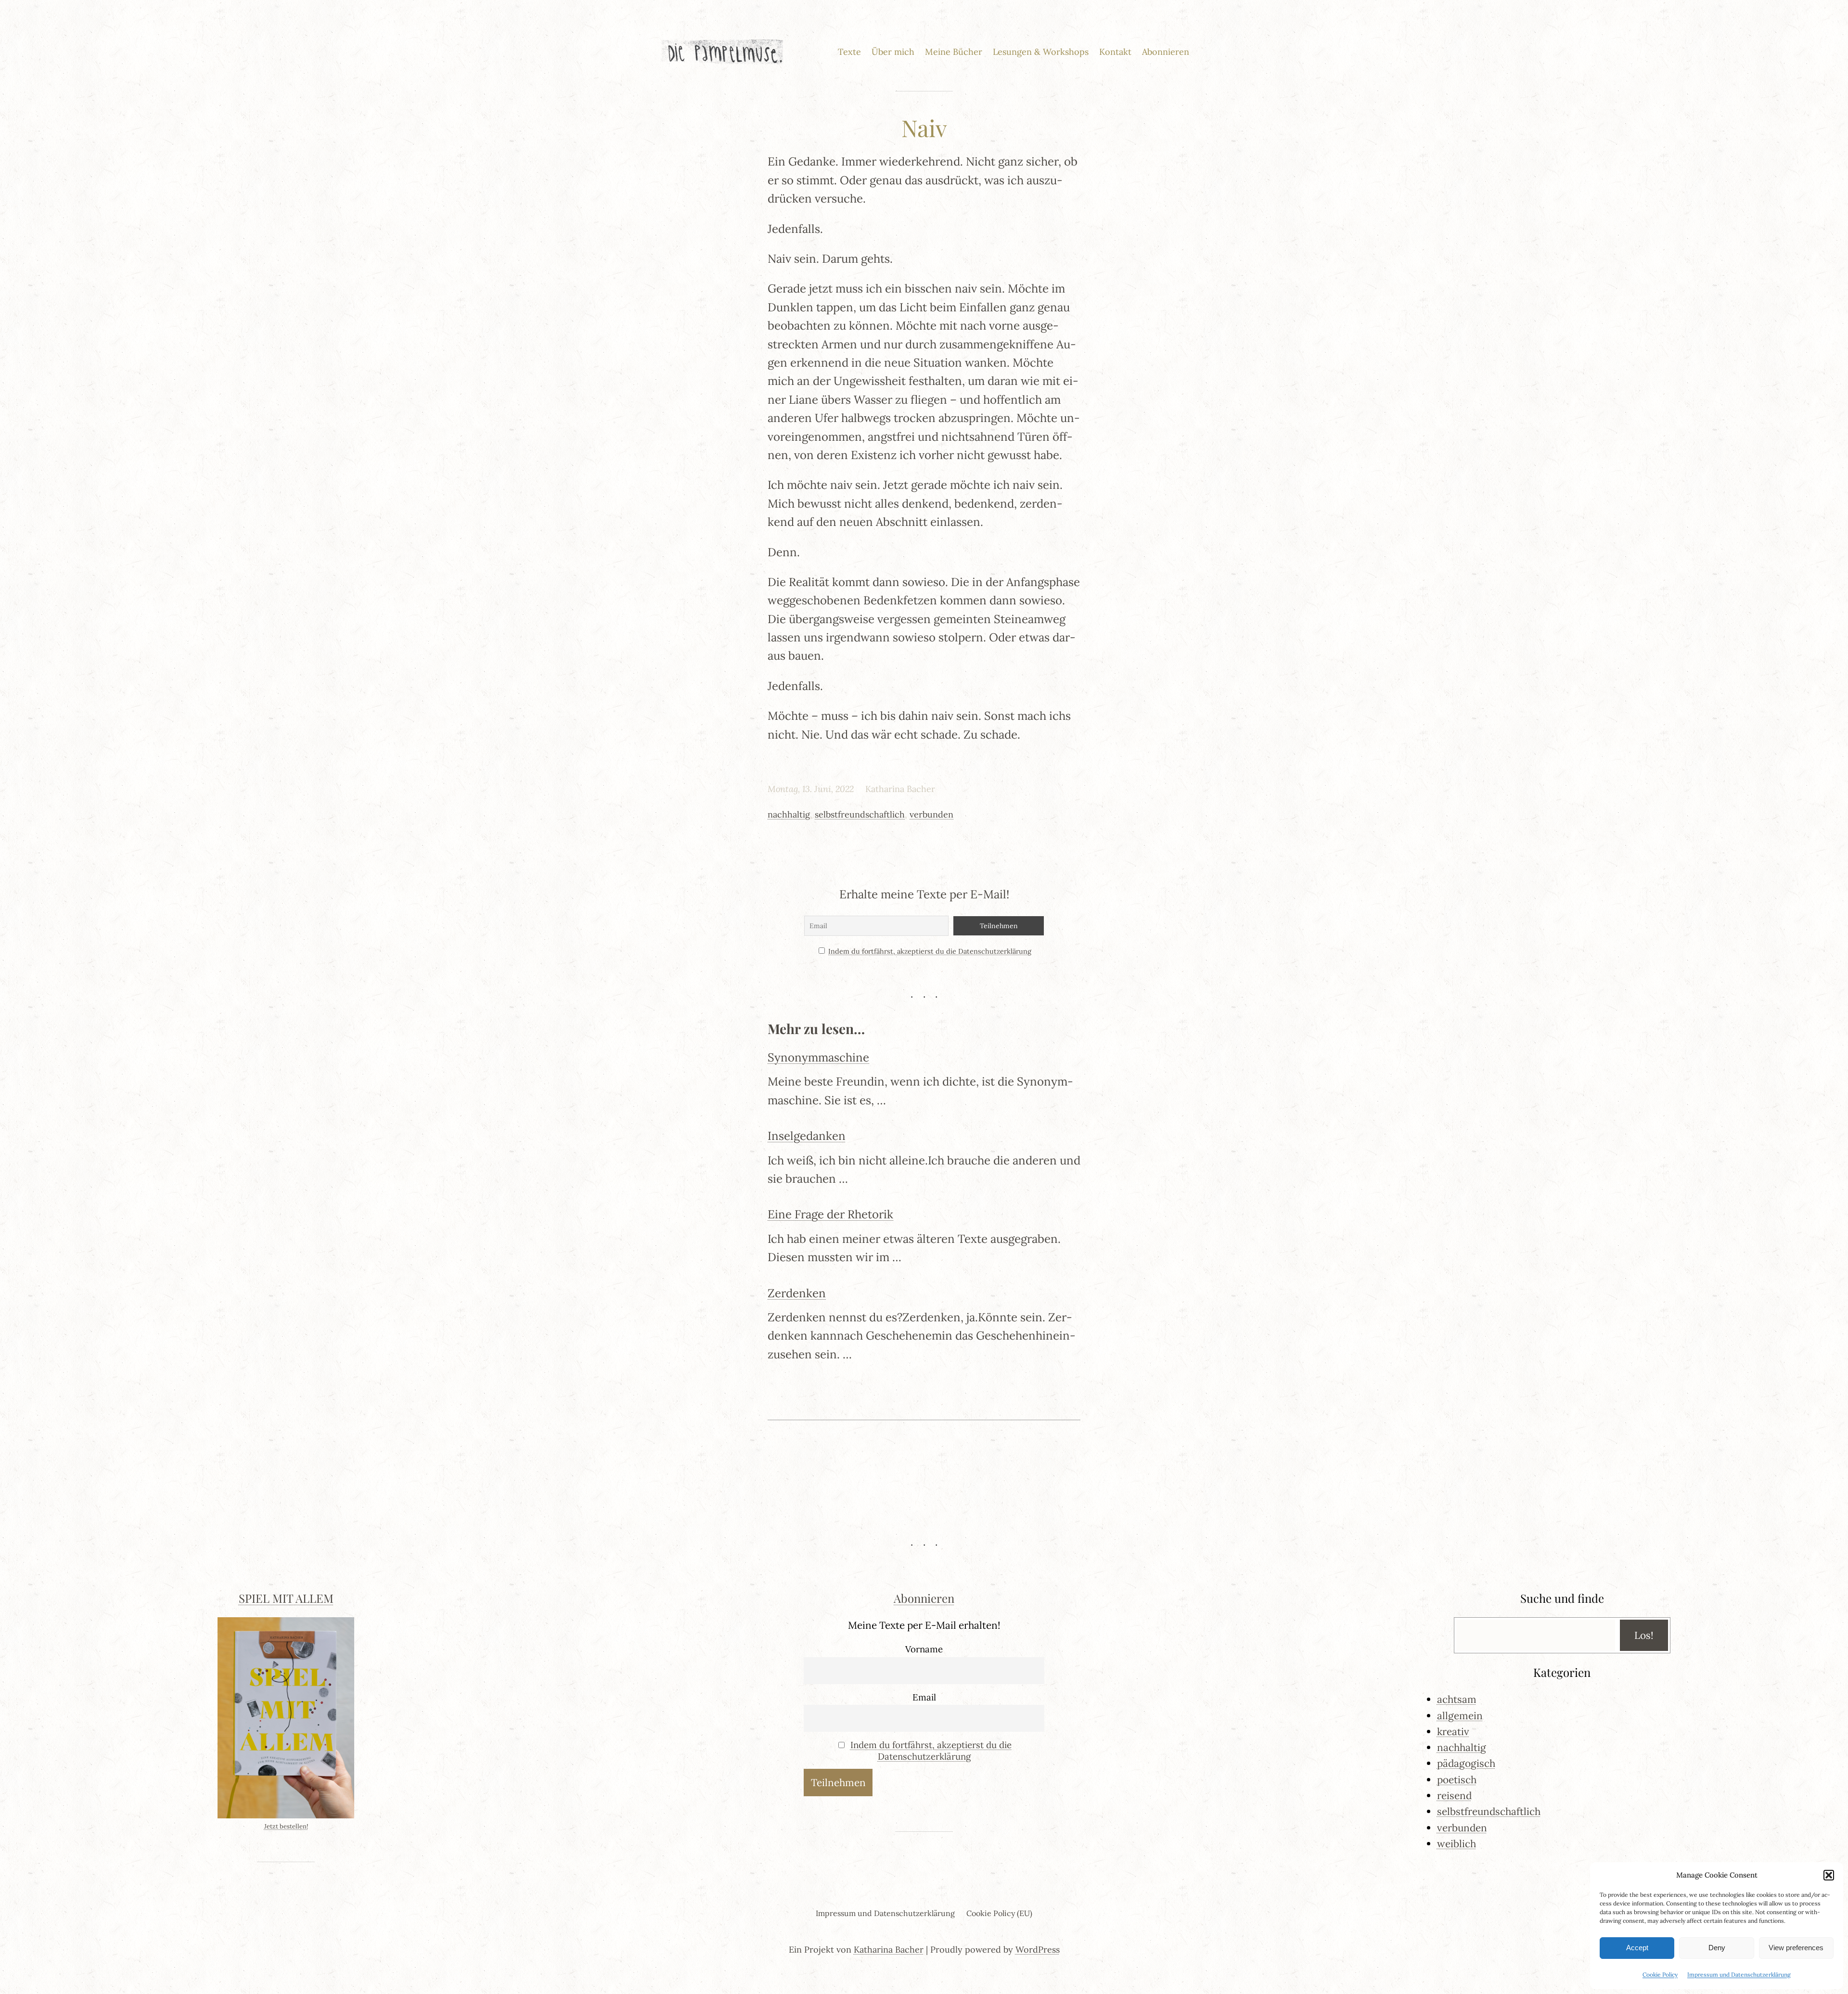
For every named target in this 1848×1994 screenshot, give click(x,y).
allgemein (1460, 1716)
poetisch (1457, 1780)
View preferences (1796, 1948)
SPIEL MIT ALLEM (286, 1598)
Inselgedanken (807, 1136)
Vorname (924, 1649)
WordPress (1038, 1949)
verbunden (931, 814)
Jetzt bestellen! (286, 1826)
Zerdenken (797, 1293)
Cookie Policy (1660, 1975)
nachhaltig (789, 814)
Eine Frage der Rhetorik (830, 1214)
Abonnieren (924, 1598)
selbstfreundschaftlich (860, 814)
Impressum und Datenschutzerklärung (1739, 1975)
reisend (1454, 1796)
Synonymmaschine (818, 1057)
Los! (1644, 1635)
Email (924, 1697)
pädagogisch (1466, 1763)
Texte (849, 52)
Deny (1717, 1948)
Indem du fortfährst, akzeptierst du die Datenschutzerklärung (930, 951)
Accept (1637, 1948)
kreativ (1453, 1732)
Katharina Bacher (889, 1949)
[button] (1829, 1875)
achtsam (1457, 1699)
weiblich (1457, 1844)
